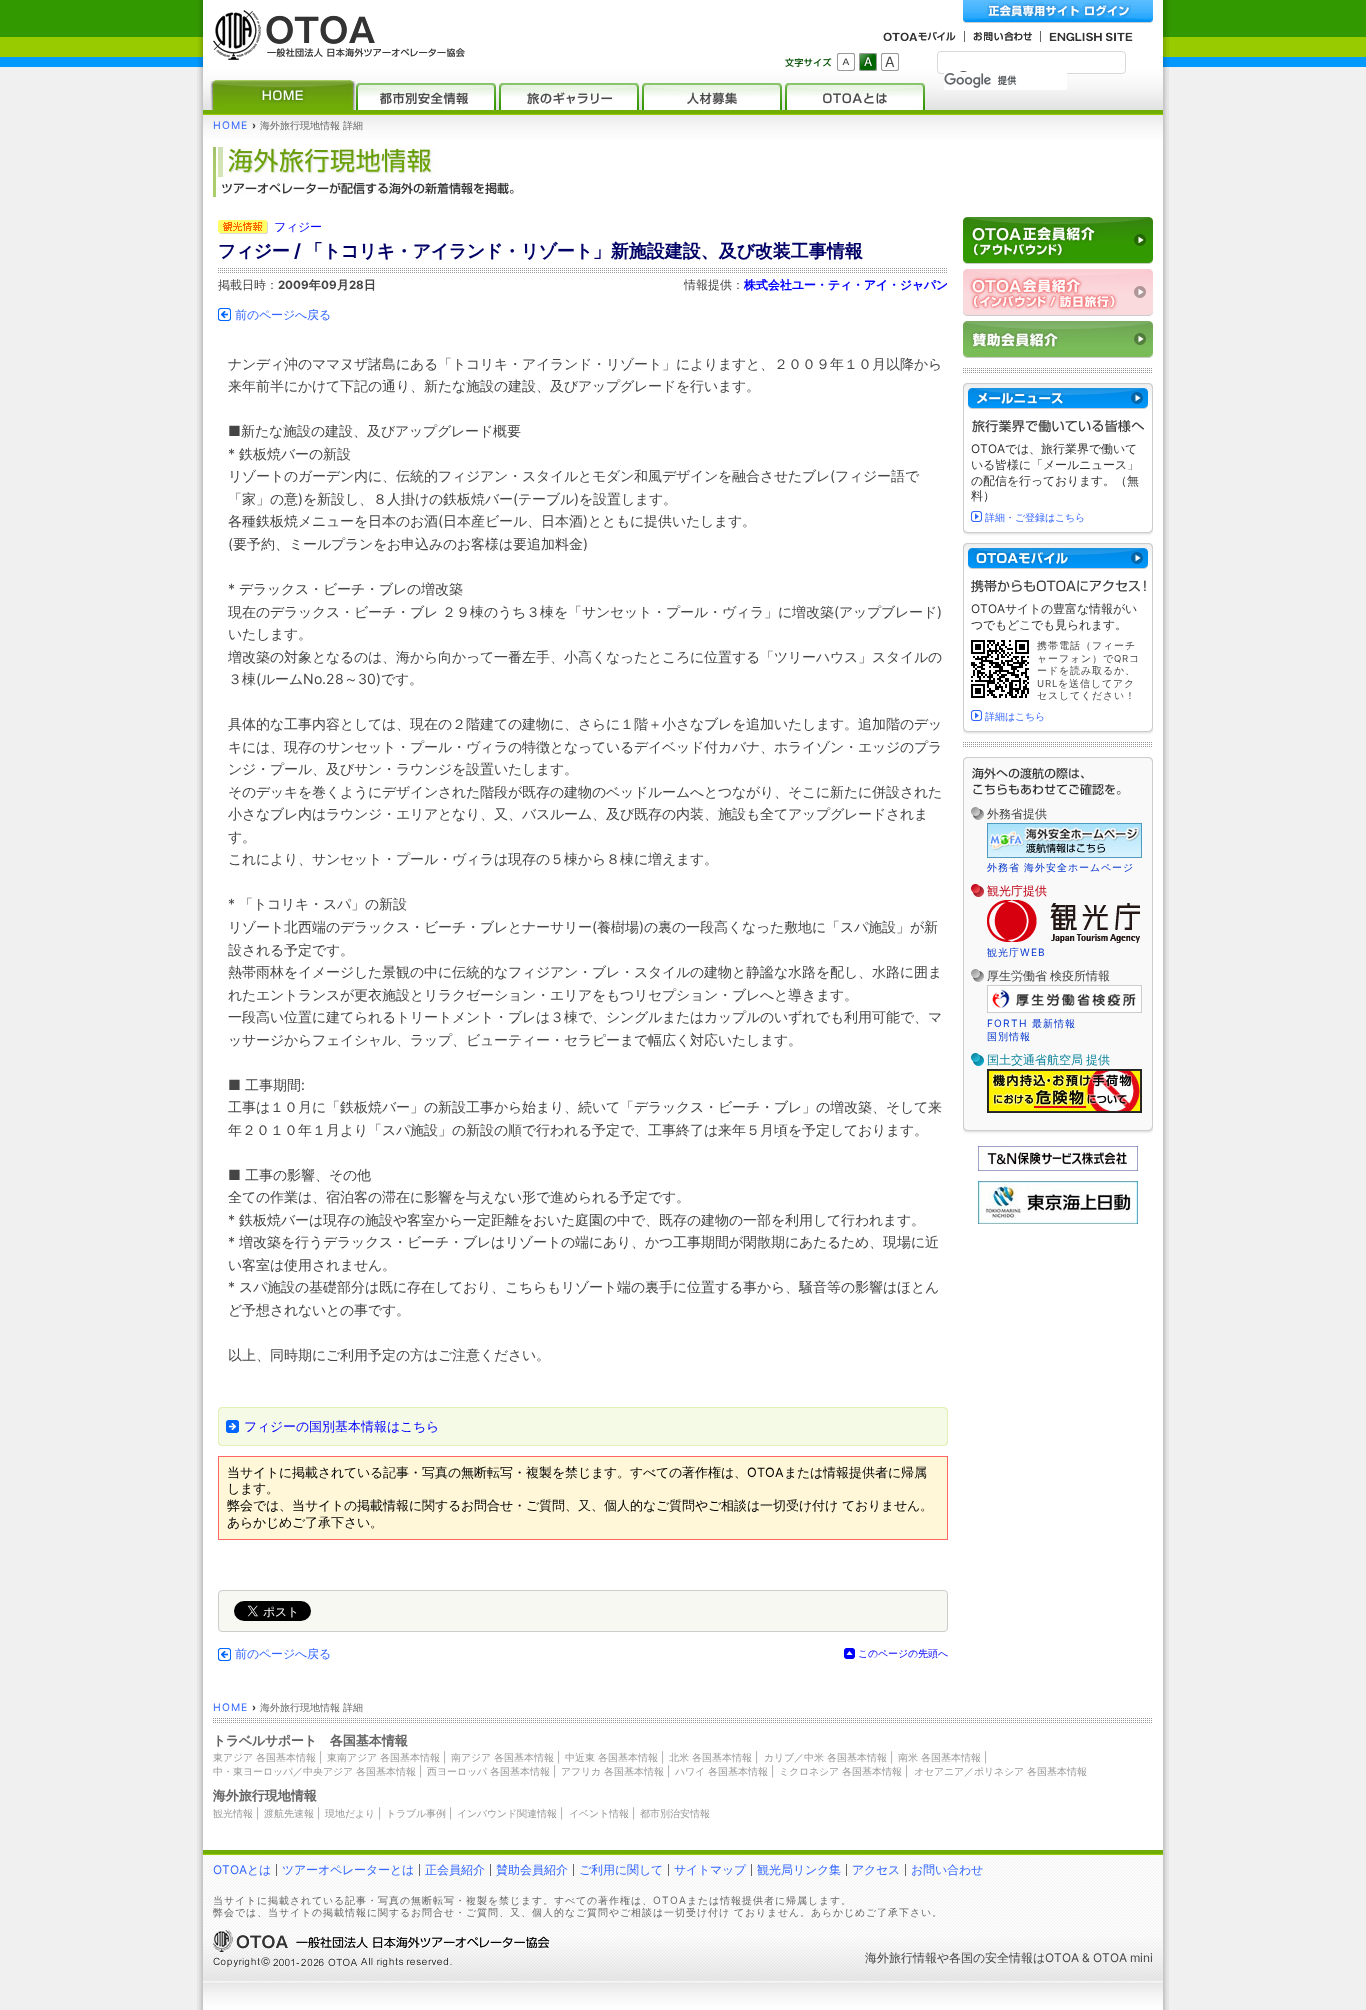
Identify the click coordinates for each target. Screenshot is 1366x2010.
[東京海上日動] (1058, 1219)
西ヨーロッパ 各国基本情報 (488, 1771)
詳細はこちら (1015, 716)
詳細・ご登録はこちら (1035, 517)
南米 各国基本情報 (939, 1757)
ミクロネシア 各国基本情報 (840, 1771)
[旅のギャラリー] (569, 96)
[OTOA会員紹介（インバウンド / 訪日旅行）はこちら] (1058, 292)
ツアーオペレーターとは (348, 1869)
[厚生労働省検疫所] (1064, 1010)
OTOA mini (1123, 1957)
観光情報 (233, 1813)
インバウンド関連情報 (507, 1813)
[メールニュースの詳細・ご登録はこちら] (1058, 398)
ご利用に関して (621, 1869)
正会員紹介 (455, 1869)
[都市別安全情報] (426, 96)
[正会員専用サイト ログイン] (1058, 11)
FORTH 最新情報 (1031, 1023)
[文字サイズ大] (890, 62)
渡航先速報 (289, 1813)
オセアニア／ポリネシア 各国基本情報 (1000, 1771)
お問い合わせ (947, 1869)
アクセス (876, 1869)
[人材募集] (712, 96)
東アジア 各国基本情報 (264, 1757)
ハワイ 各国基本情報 (721, 1771)
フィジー (298, 227)
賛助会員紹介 (532, 1869)
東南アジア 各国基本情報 (383, 1757)
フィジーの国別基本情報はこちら (341, 1426)
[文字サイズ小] (846, 62)
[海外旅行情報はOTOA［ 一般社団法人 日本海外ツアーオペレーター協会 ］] (334, 50)
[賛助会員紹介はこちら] (1058, 339)
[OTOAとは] (855, 96)
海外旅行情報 (901, 1957)
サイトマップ (710, 1869)
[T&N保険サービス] (1058, 1166)
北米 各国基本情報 (710, 1757)
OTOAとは (242, 1869)
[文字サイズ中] (868, 62)
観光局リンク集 (799, 1869)
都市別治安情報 (675, 1813)
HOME (230, 125)
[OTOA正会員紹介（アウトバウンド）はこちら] (1058, 240)
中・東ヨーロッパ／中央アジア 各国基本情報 (314, 1771)
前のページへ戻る (283, 315)
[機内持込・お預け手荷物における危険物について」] (1064, 1110)
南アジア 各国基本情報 (502, 1757)
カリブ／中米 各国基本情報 (825, 1757)
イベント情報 (599, 1813)
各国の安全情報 (991, 1957)
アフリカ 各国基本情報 (612, 1771)
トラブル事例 (416, 1813)
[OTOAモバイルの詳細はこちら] (1058, 558)
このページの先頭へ (903, 1653)
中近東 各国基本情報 (611, 1757)
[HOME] (283, 96)
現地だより (350, 1813)
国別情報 (1009, 1036)
